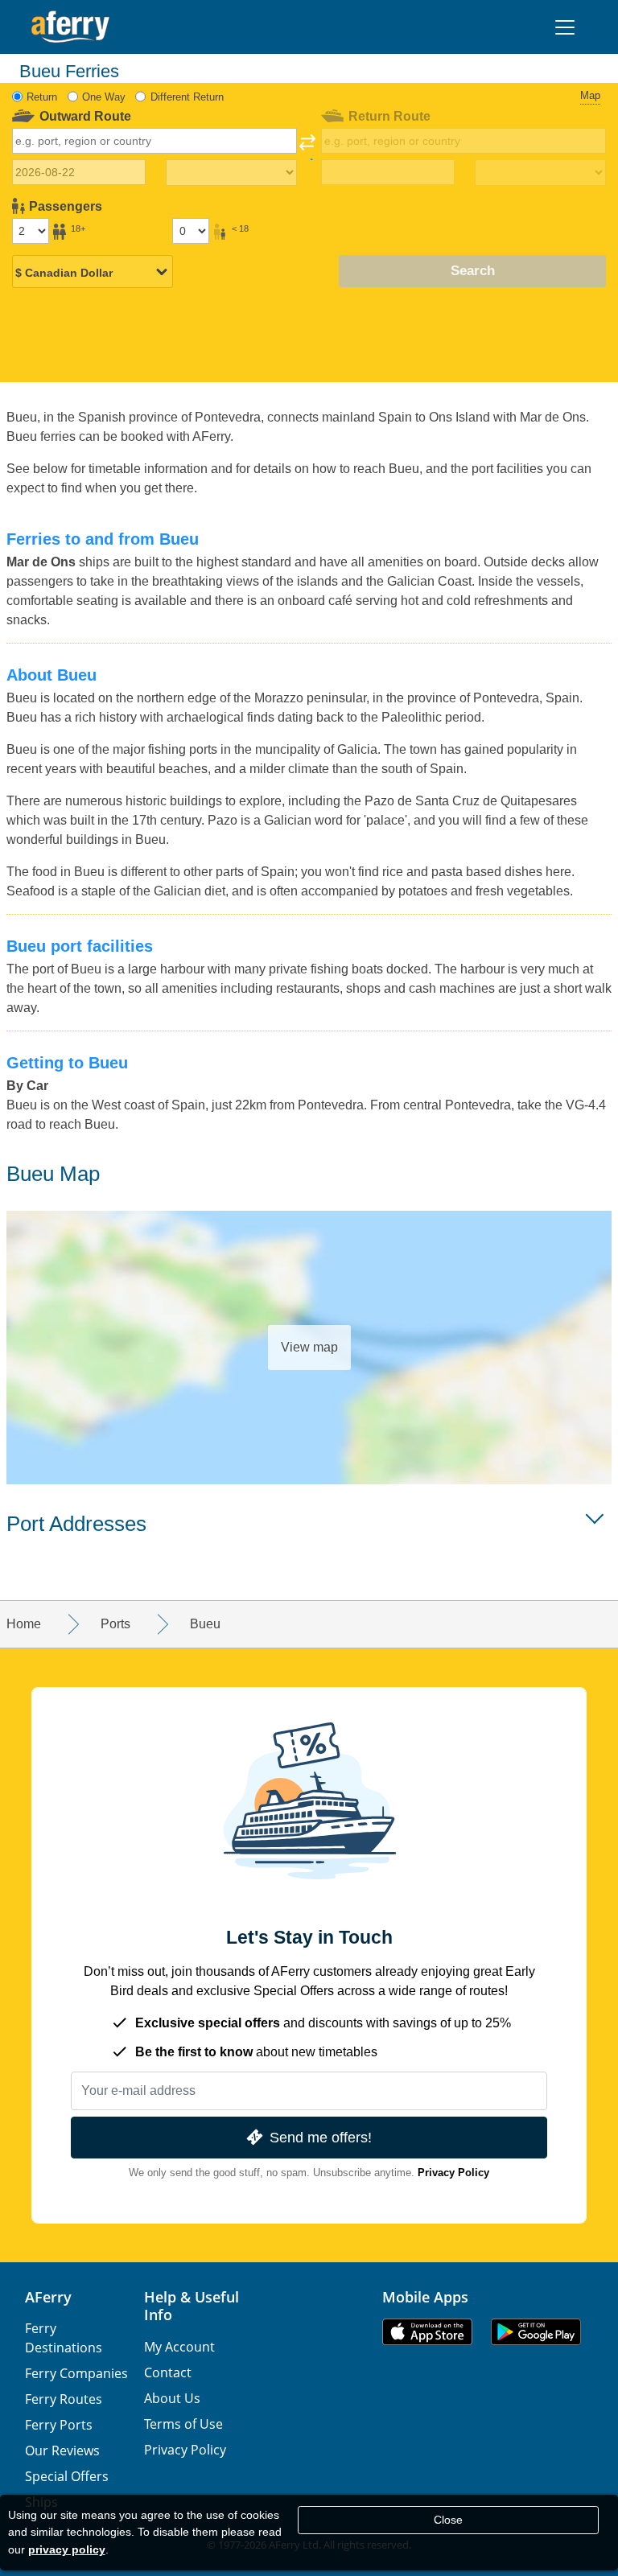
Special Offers (67, 2476)
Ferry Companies (76, 2373)
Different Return (187, 97)
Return (42, 97)
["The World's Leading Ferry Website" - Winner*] (70, 27)
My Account (179, 2347)
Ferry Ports (59, 2425)
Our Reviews (62, 2450)
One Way (104, 97)
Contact (168, 2372)
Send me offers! (321, 2137)
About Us (172, 2398)
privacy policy (67, 2549)
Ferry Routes (64, 2399)
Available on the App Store (427, 2332)
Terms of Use (183, 2424)
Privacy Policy (453, 2173)
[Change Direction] (307, 147)
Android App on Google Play (536, 2332)
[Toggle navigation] (565, 27)
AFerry (48, 2297)
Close (448, 2520)
